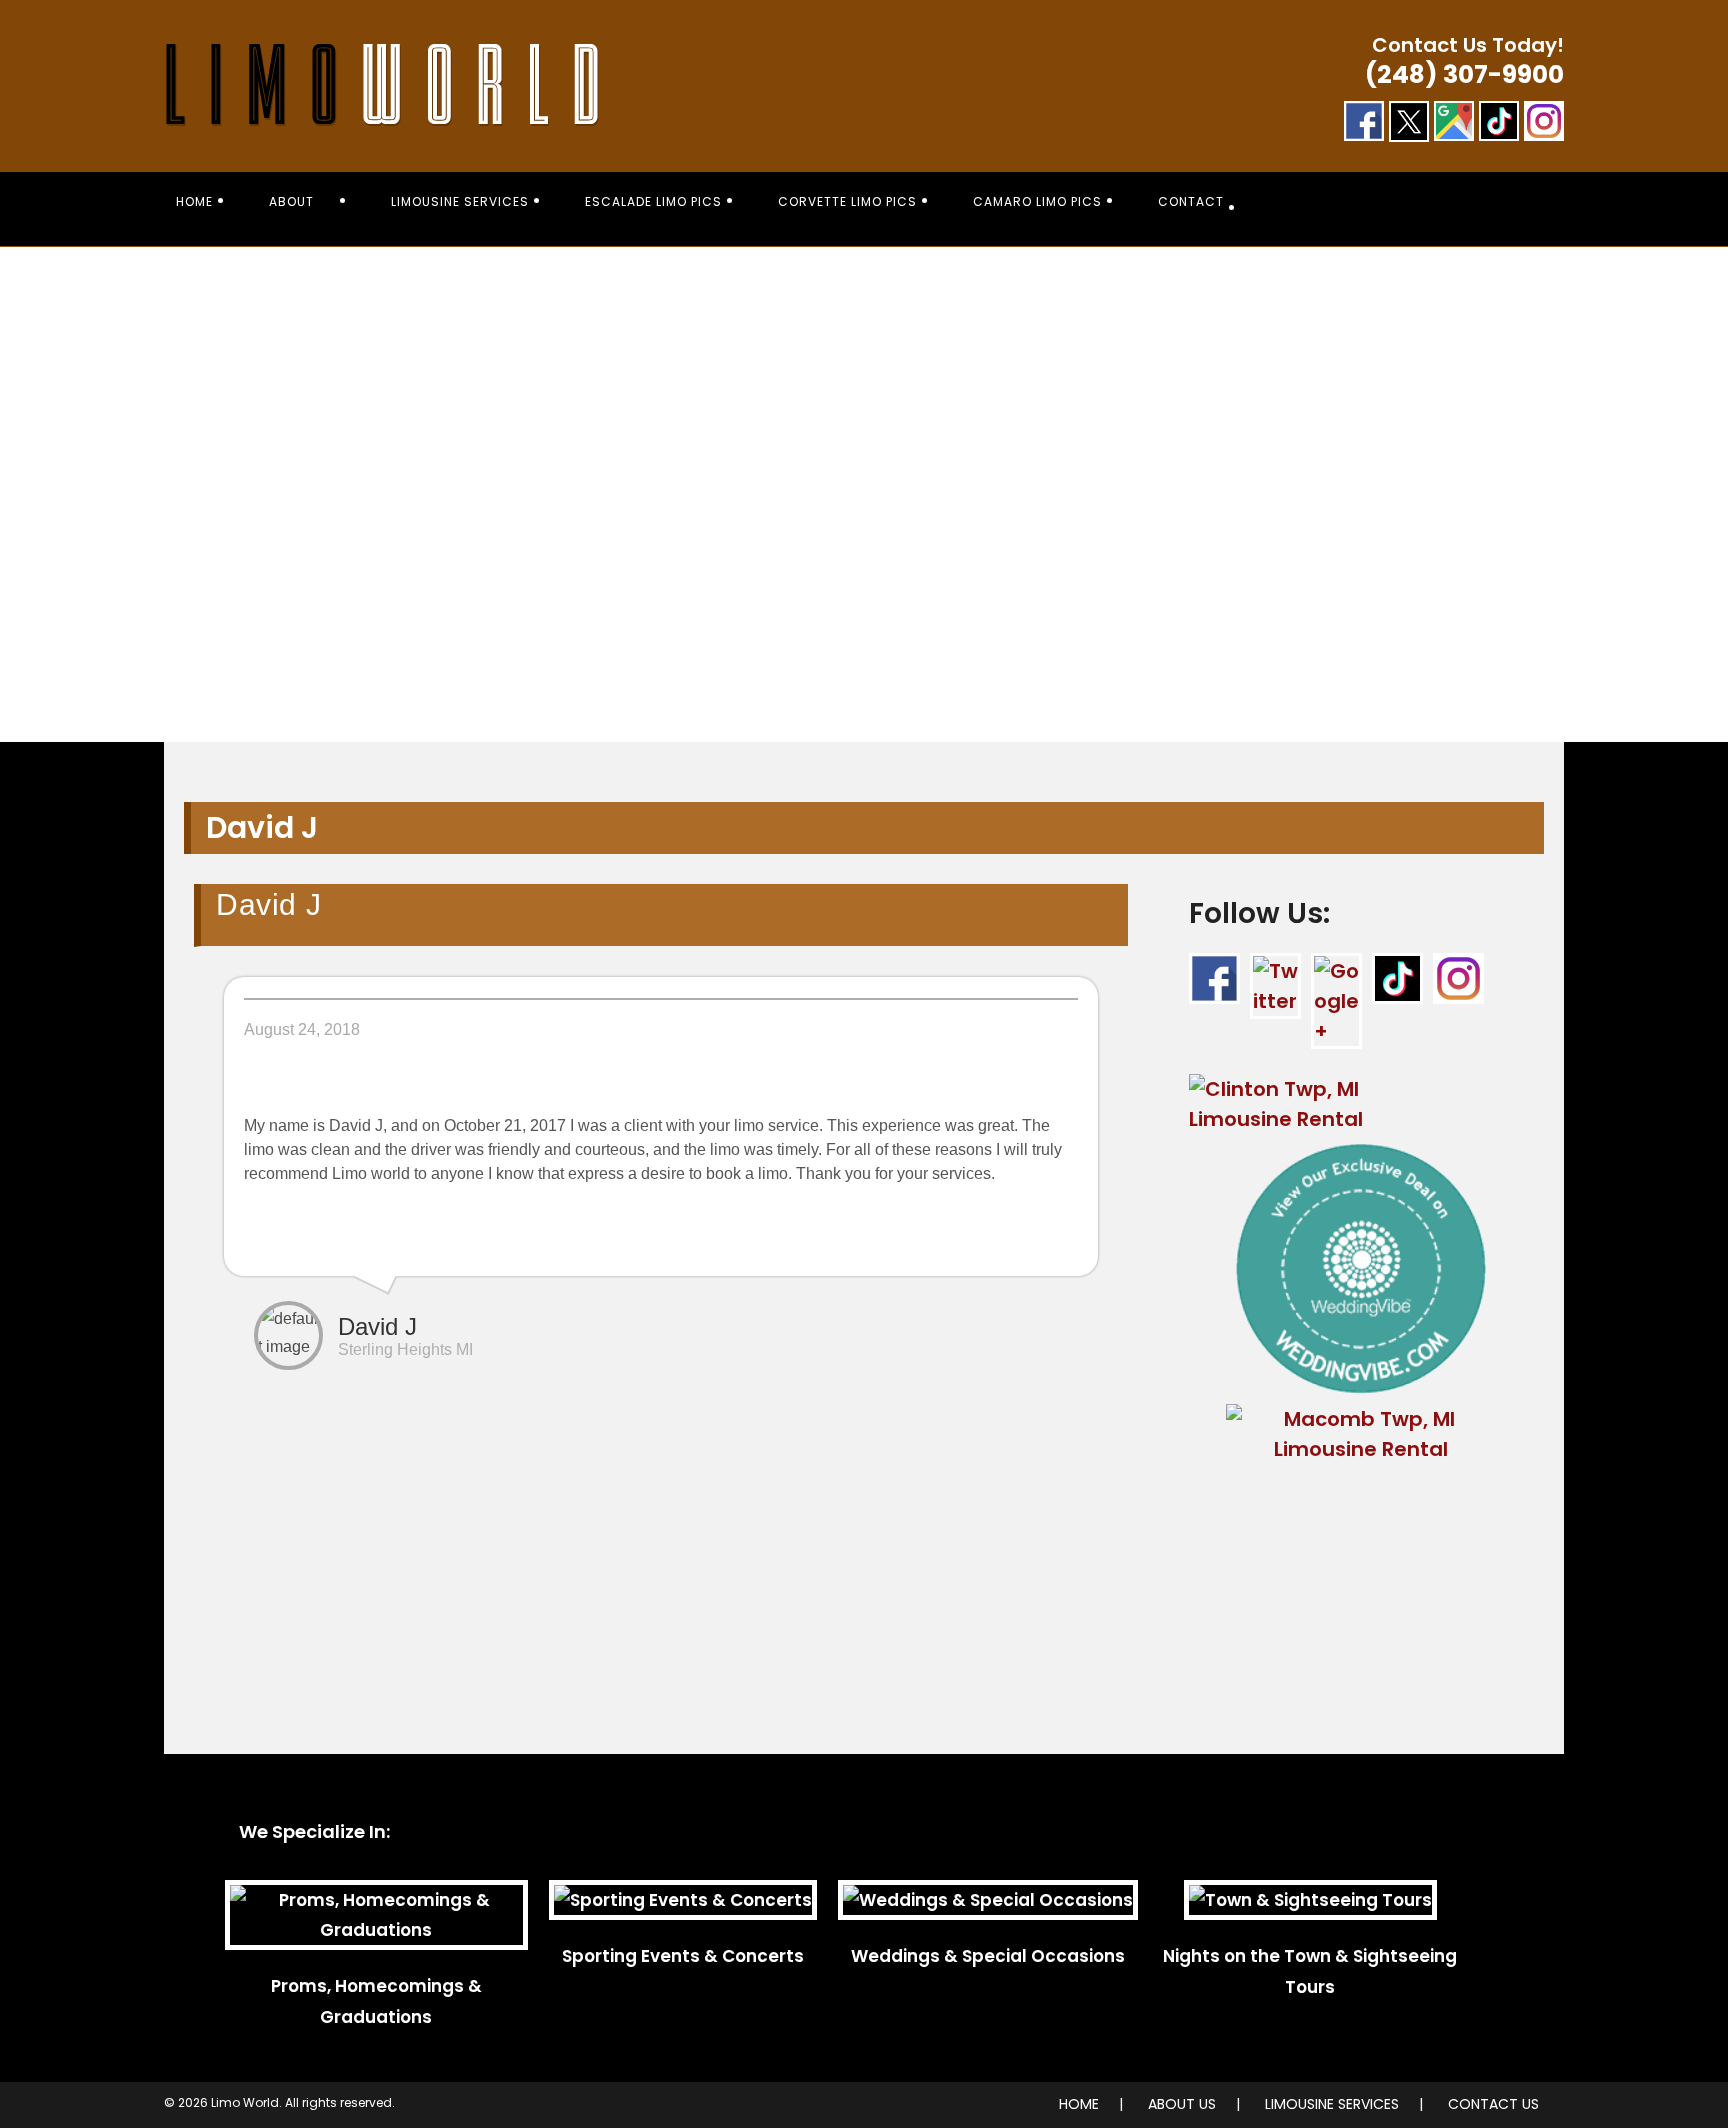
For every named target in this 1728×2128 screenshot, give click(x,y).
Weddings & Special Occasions (988, 1956)
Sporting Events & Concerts (683, 1956)
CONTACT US (1493, 2104)
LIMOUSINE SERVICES (1332, 2104)
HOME (1079, 2104)
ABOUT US (1182, 2104)
